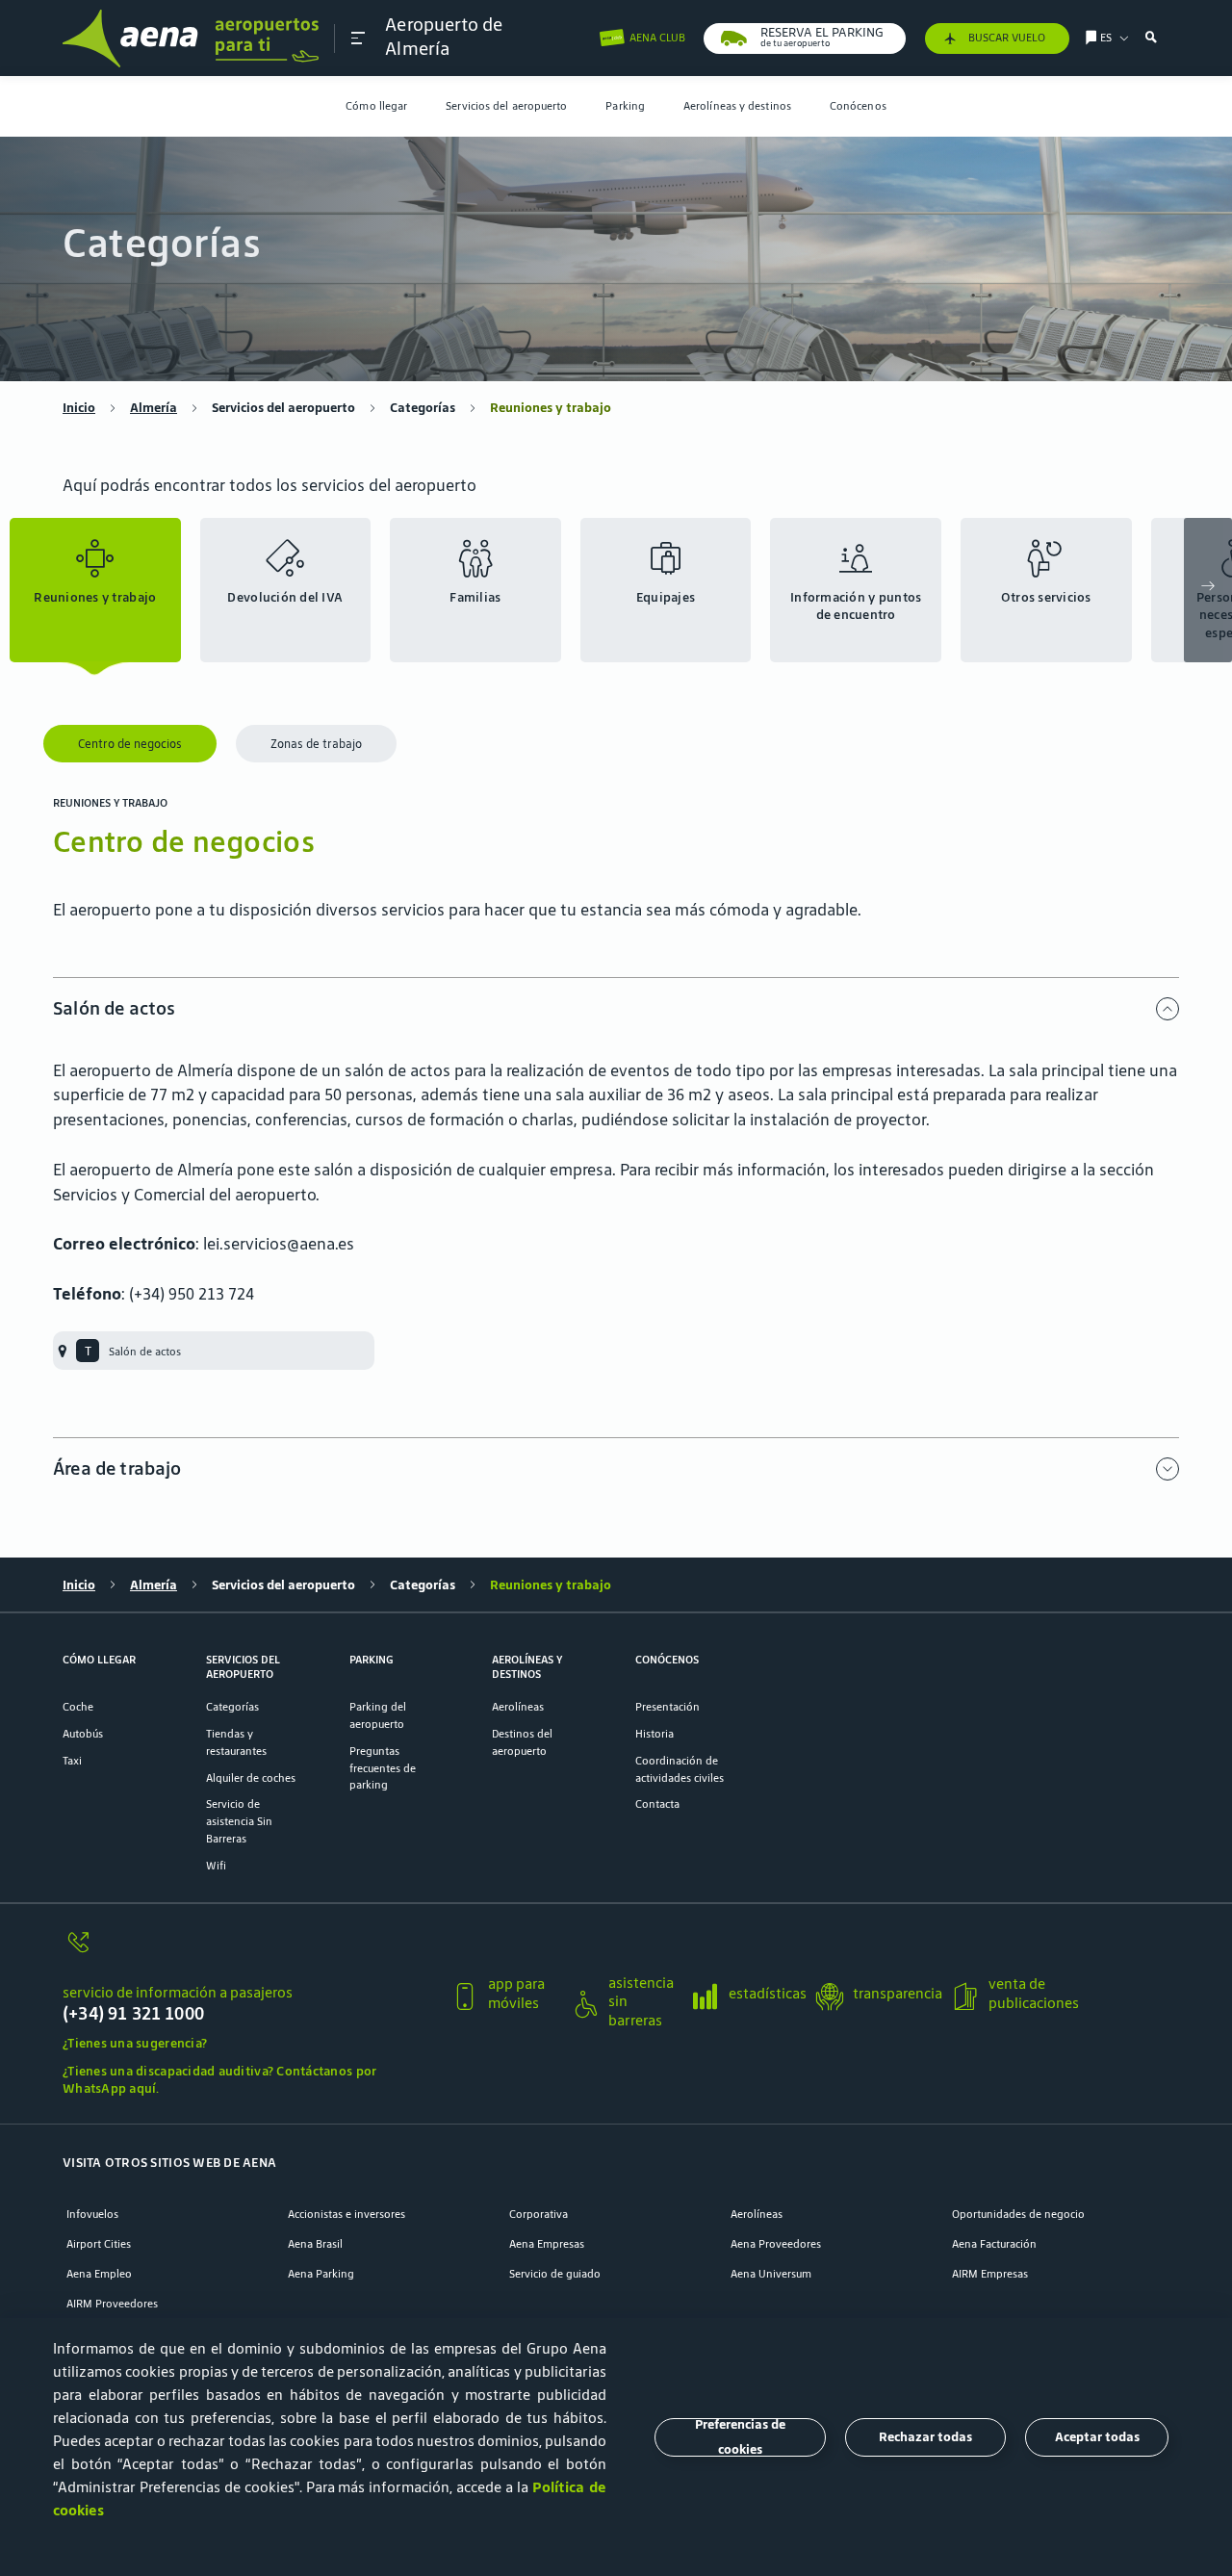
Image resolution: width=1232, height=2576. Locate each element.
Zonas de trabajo (316, 744)
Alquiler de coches (251, 1777)
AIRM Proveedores (112, 2303)
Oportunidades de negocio (1018, 2214)
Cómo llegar (376, 105)
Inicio (79, 408)
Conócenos (858, 105)
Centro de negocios (130, 744)
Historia (654, 1733)
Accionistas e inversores (346, 2214)
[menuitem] (376, 106)
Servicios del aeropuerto (506, 105)
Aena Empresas (547, 2243)
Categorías (423, 408)
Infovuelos (92, 2214)
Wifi (216, 1865)
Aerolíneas (518, 1706)
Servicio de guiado (555, 2273)
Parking (625, 105)
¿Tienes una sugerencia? (135, 2043)
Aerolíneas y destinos (737, 105)
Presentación (667, 1706)
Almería (154, 408)
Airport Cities (99, 2243)
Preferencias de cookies (740, 2437)
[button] (358, 38)
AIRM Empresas (990, 2273)
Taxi (72, 1760)
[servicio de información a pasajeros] (249, 1952)
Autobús (83, 1733)
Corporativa (539, 2214)
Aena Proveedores (776, 2243)
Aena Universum (771, 2273)
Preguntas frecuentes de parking (383, 1768)
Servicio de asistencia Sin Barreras (239, 1821)
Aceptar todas (1097, 2437)
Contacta (657, 1803)
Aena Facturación (994, 2243)
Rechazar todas (925, 2437)
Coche (78, 1706)
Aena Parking (321, 2273)
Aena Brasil (315, 2243)
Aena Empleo (99, 2273)
